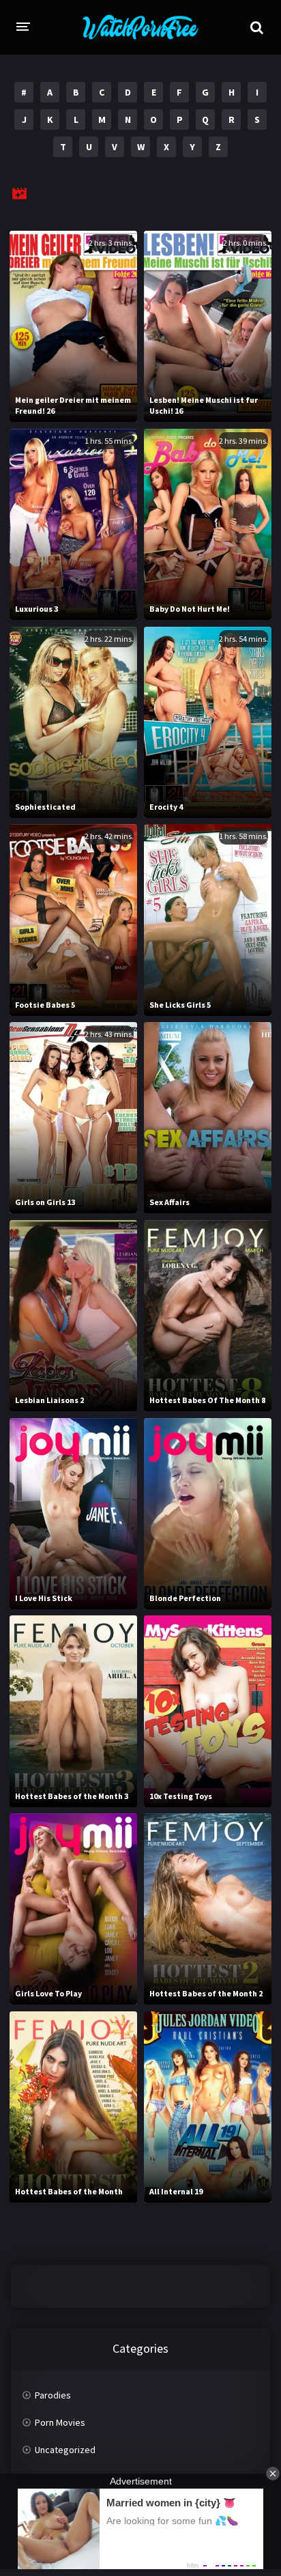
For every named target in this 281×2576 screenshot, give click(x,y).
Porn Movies (60, 2422)
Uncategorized (65, 2450)
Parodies (53, 2395)
